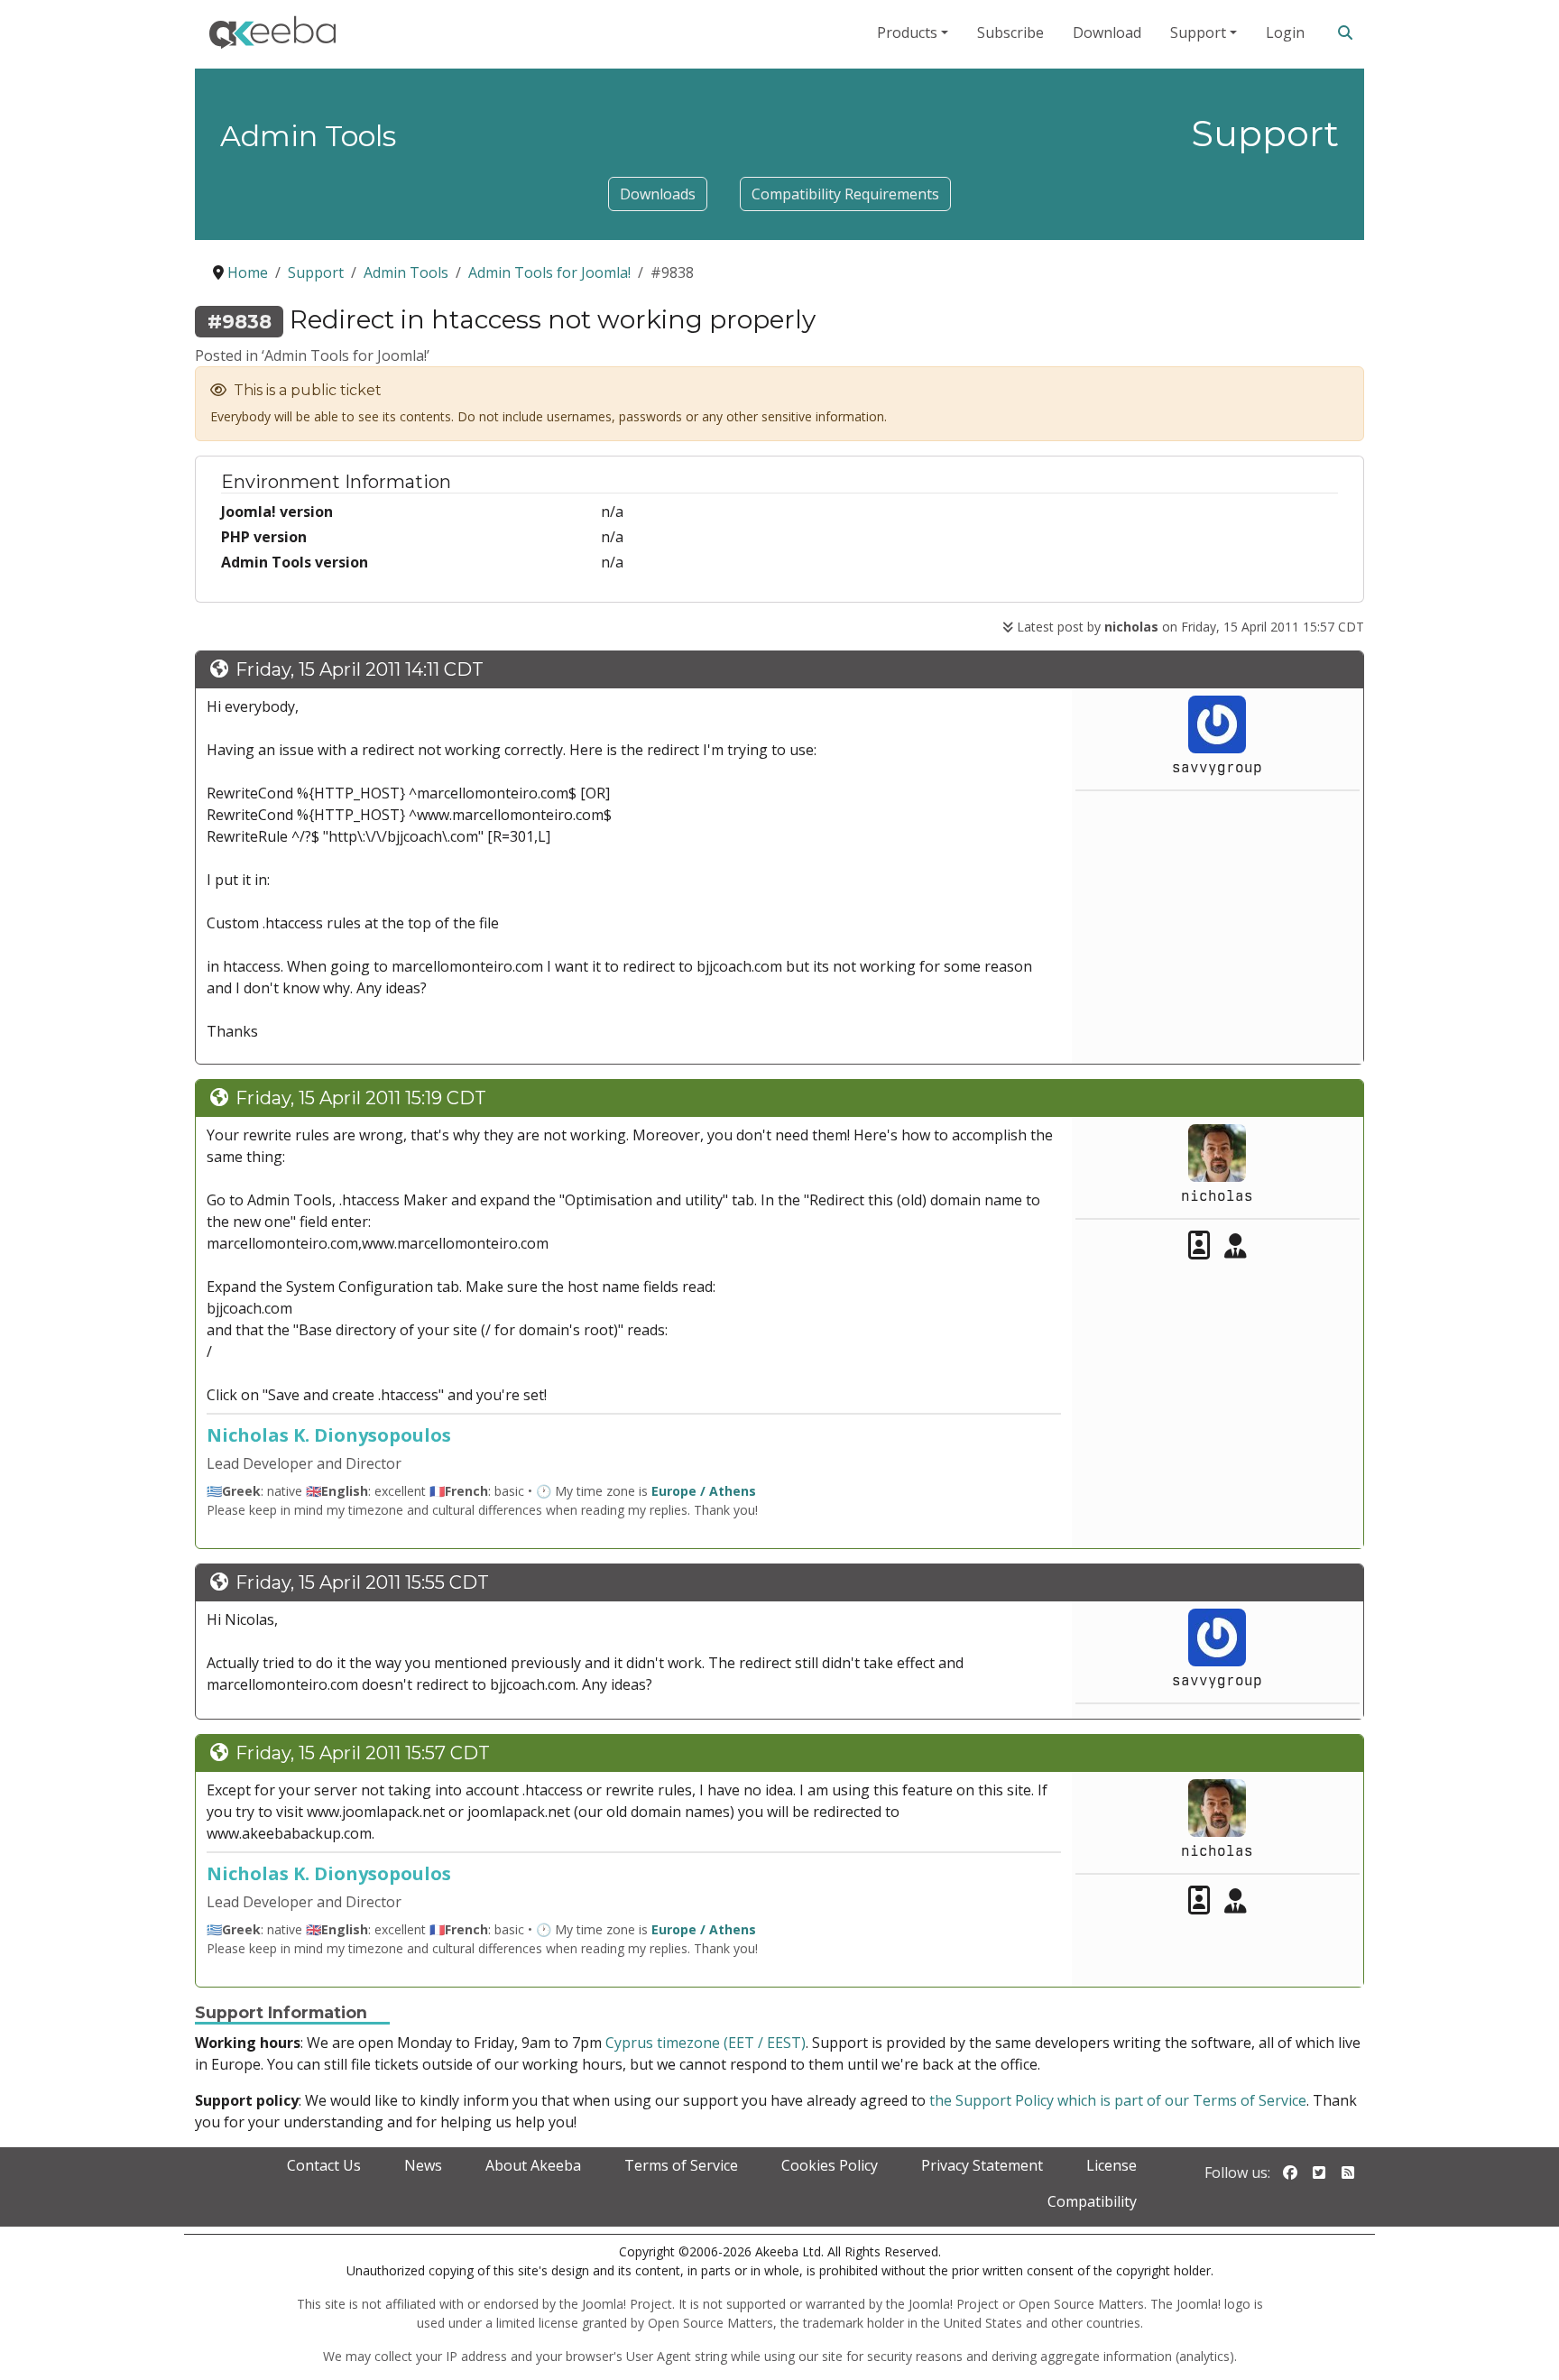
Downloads (658, 194)
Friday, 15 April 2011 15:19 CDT (361, 1098)
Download (1107, 32)
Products (907, 32)
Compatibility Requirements (845, 194)
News (423, 2165)
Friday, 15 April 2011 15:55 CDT (362, 1582)
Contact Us (324, 2165)
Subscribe (1010, 32)
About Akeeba (533, 2165)
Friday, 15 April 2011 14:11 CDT (360, 669)
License (1112, 2165)
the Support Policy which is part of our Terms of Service (1118, 2100)
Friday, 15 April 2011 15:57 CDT (363, 1753)
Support (1198, 32)
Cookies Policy (830, 2165)
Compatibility (1092, 2201)
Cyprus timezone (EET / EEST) (706, 2043)
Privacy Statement (982, 2165)
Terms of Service (681, 2165)
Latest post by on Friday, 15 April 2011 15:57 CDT (1189, 627)
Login (1285, 32)
